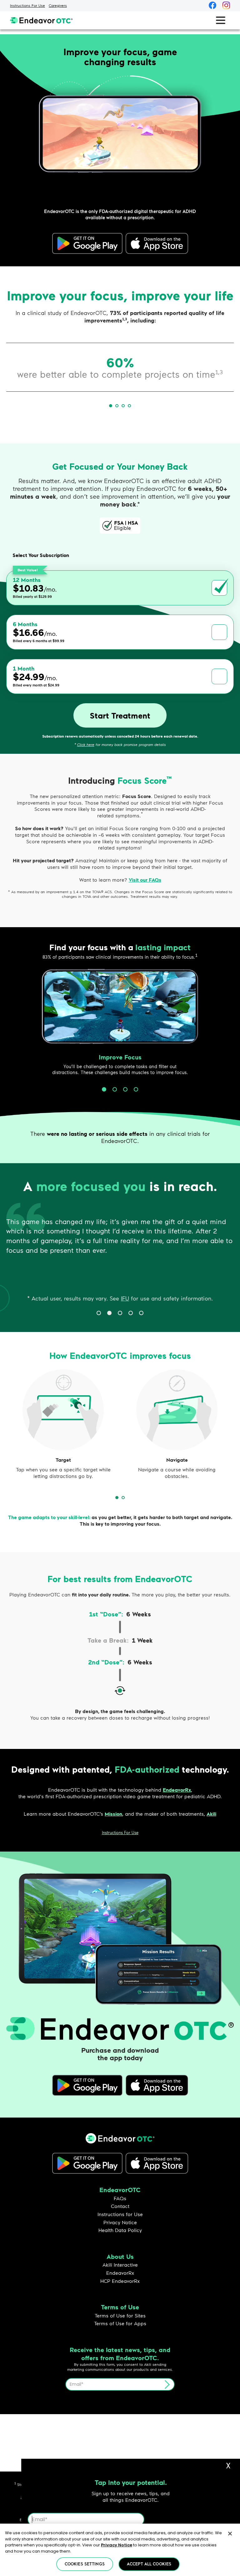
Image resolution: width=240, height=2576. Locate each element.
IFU (125, 1298)
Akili (211, 1814)
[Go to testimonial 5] (141, 1313)
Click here (86, 745)
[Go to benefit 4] (136, 1089)
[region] (120, 2550)
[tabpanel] (63, 1427)
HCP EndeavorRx (120, 2281)
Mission (113, 1814)
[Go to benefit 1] (104, 1089)
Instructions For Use (27, 5)
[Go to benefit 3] (125, 1089)
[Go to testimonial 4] (131, 1313)
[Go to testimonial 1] (99, 1313)
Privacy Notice (120, 2222)
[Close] (230, 2534)
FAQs (120, 2198)
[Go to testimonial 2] (109, 1313)
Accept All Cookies (149, 2564)
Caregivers (58, 5)
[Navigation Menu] (221, 20)
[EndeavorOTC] (41, 20)
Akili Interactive (120, 2265)
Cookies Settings (85, 2564)
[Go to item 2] (117, 406)
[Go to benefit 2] (115, 1089)
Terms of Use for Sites (120, 2315)
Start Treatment (120, 715)
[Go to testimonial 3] (120, 1313)
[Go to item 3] (123, 406)
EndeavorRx (177, 1790)
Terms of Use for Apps (120, 2323)
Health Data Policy (120, 2230)
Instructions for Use (120, 2214)
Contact (120, 2206)
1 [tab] (119, 1500)
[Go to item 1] (111, 406)
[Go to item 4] (129, 406)
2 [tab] (125, 1500)
